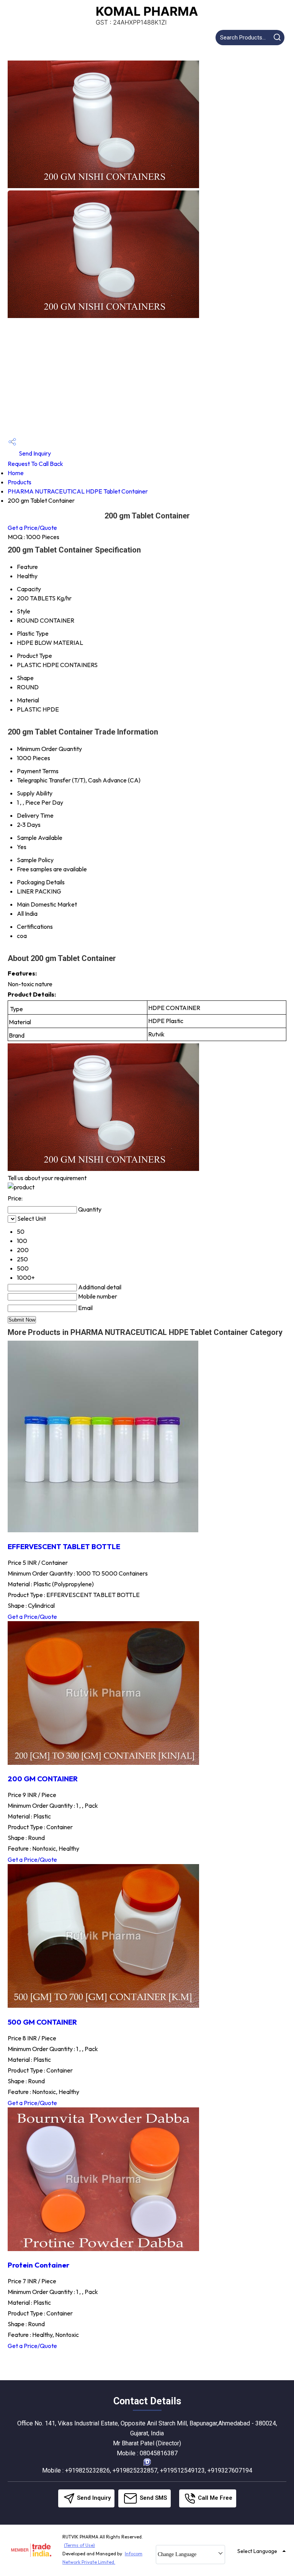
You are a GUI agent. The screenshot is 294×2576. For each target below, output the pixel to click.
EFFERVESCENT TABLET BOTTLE (64, 1546)
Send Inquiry (34, 453)
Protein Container (38, 2265)
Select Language (257, 2551)
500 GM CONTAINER (42, 2022)
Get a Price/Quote (32, 528)
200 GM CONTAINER (43, 1779)
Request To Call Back (35, 464)
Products (20, 482)
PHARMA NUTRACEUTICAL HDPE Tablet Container (78, 491)
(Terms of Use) (79, 2545)
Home (16, 473)
